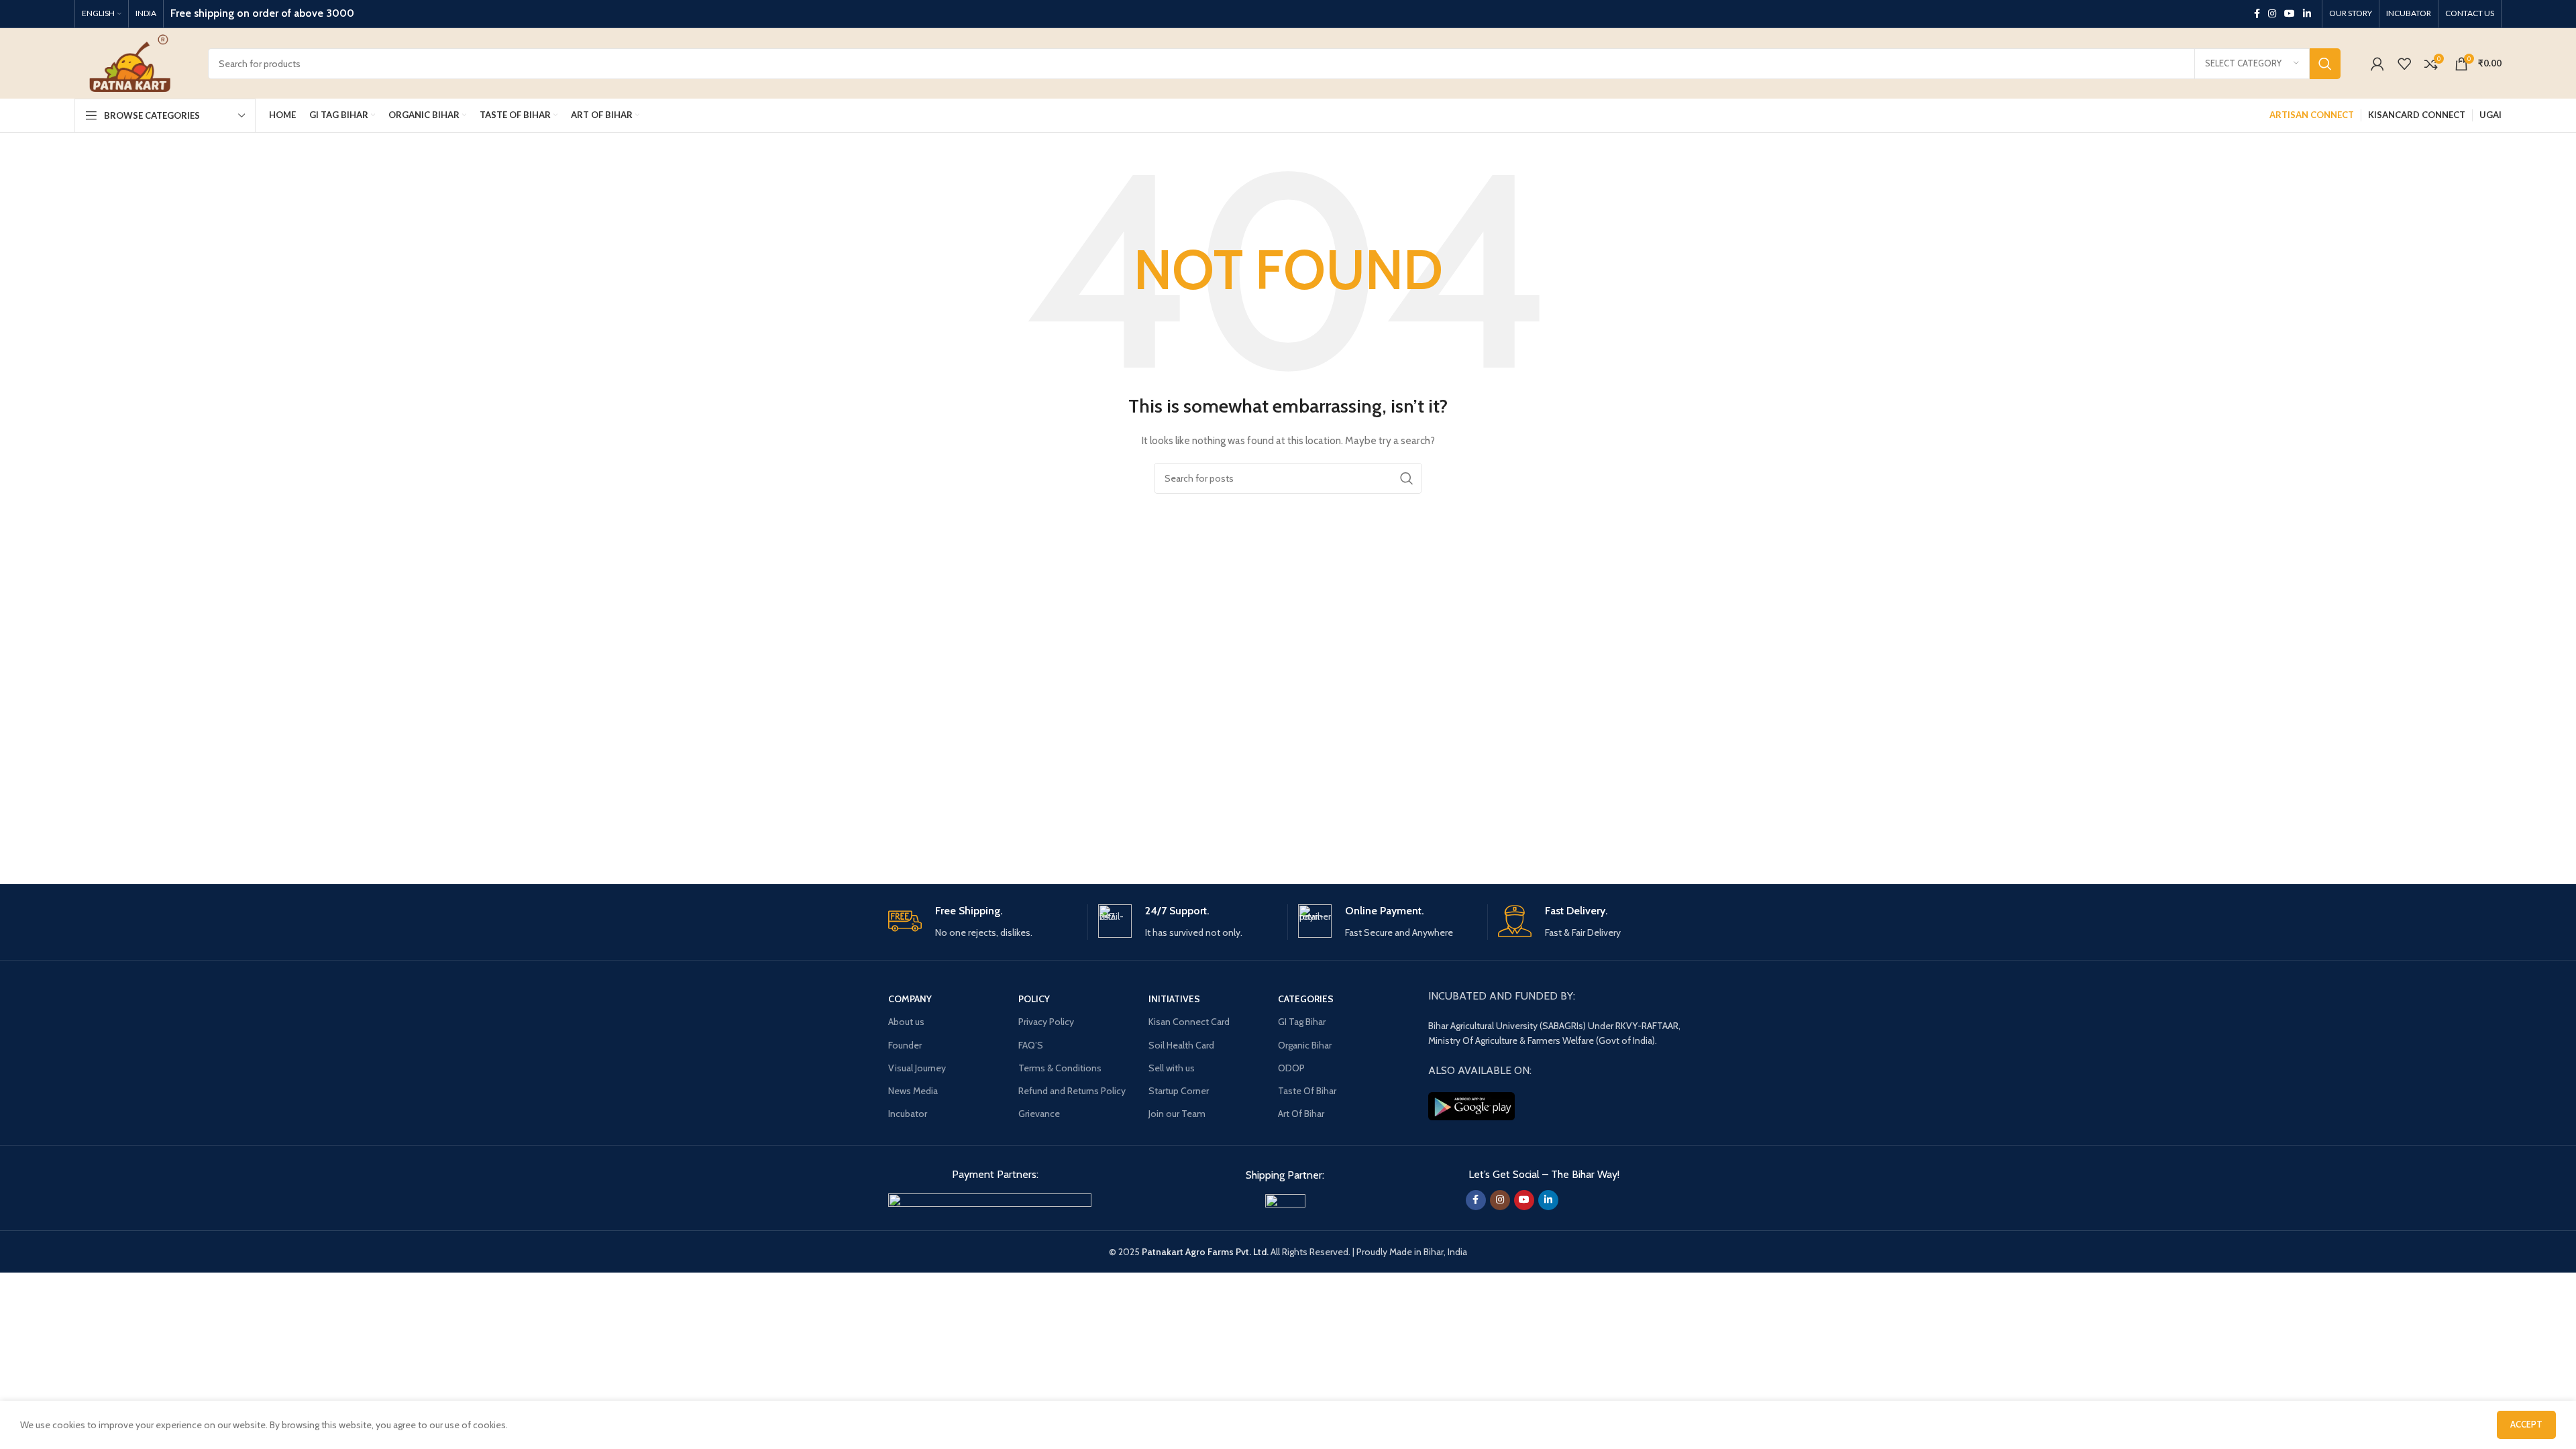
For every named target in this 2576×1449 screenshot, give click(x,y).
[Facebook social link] (2257, 14)
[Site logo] (131, 62)
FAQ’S (1031, 1045)
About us (906, 1022)
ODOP (1291, 1068)
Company (910, 999)
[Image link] (990, 1201)
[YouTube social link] (2290, 14)
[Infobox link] (983, 922)
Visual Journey (917, 1068)
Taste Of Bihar (1307, 1091)
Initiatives (1174, 999)
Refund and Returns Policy (1072, 1091)
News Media (913, 1091)
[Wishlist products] (2404, 64)
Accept (2526, 1424)
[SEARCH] (2325, 64)
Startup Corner (1179, 1091)
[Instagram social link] (2272, 14)
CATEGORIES (1306, 999)
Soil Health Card (1181, 1045)
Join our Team (1177, 1114)
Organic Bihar (1305, 1045)
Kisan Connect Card (1189, 1022)
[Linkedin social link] (2307, 14)
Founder (905, 1045)
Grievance (1039, 1114)
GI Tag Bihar (1302, 1022)
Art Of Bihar (1301, 1114)
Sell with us (1172, 1068)
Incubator (908, 1114)
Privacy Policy (1046, 1022)
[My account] (2377, 64)
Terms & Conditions (1060, 1068)
